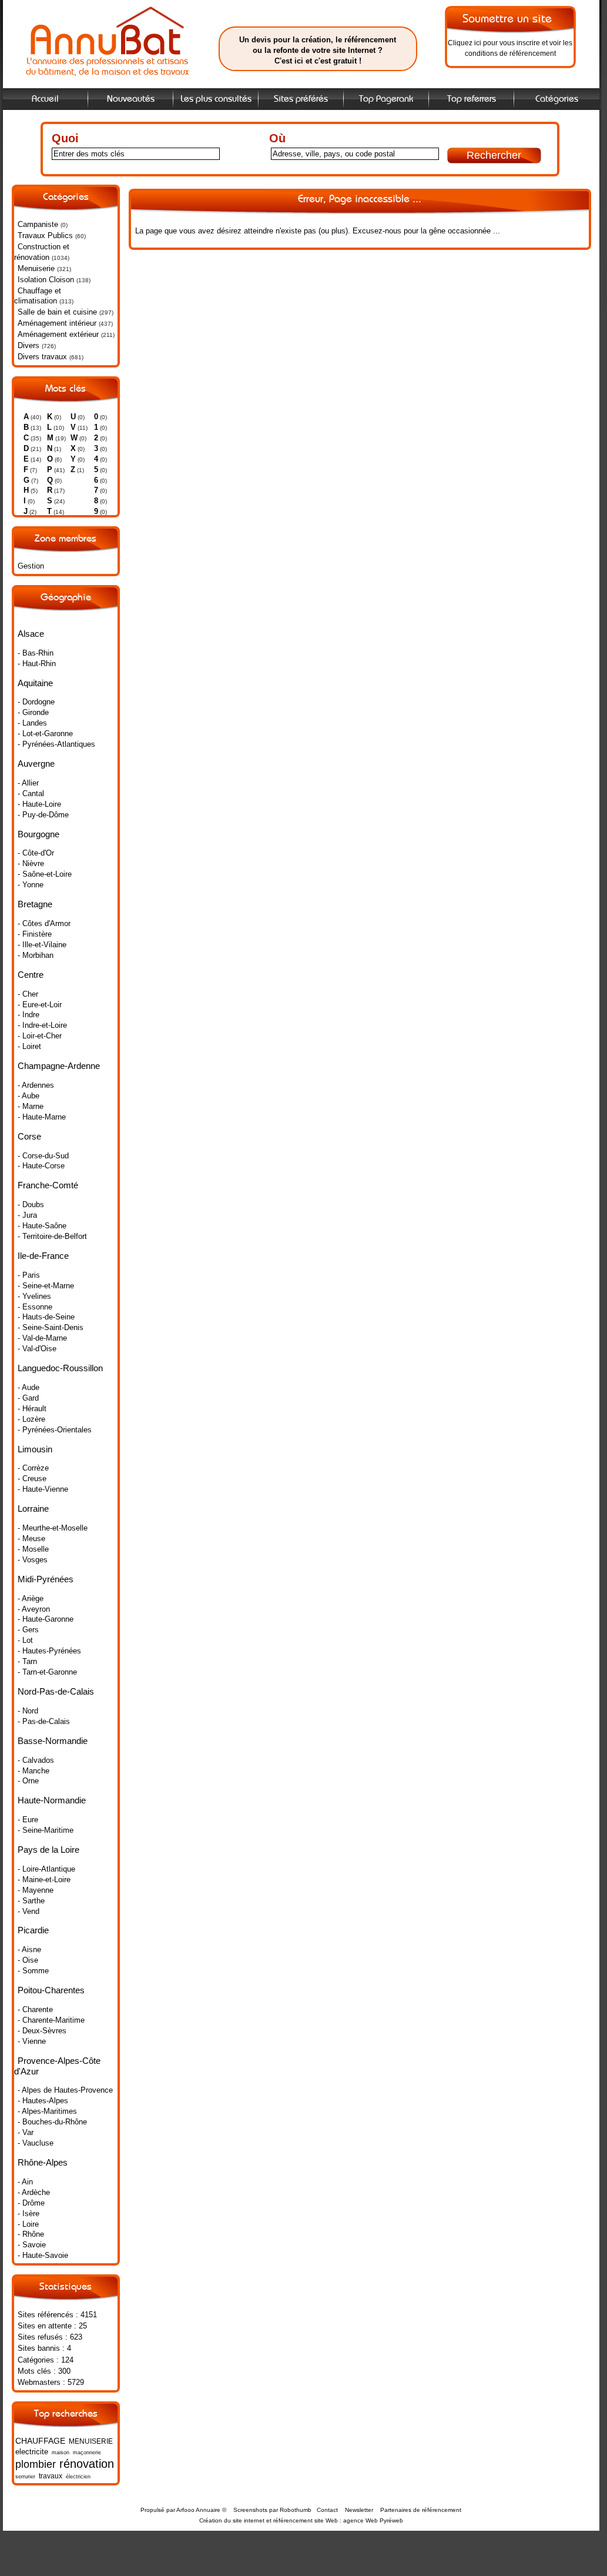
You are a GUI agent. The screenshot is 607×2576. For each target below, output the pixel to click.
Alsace (31, 634)
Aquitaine (35, 683)
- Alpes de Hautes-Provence (65, 2090)
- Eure (28, 1820)
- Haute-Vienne (43, 1489)
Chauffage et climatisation (38, 296)
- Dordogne (36, 702)
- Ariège (31, 1598)
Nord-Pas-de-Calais (56, 1691)
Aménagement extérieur (58, 334)
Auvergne (36, 764)
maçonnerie (87, 2453)
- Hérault (32, 1409)
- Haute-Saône (42, 1226)
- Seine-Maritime (46, 1830)
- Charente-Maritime (51, 2020)
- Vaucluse (36, 2143)
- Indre (28, 1015)
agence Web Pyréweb (373, 2520)
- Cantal (31, 793)
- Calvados (36, 1760)
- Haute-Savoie (43, 2255)
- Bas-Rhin (36, 653)
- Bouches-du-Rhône (52, 2122)
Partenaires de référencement (421, 2510)
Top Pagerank (386, 99)
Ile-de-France (43, 1256)
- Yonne (31, 885)
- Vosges (33, 1560)
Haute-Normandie (52, 1800)
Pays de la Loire (48, 1850)
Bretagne (35, 904)
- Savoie (32, 2245)
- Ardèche (34, 2192)
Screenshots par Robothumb (272, 2510)
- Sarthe (31, 1901)
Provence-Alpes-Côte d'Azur (57, 2066)
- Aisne (29, 1949)
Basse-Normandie (53, 1741)
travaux (51, 2476)
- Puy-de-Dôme (43, 815)
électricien (78, 2477)
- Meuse (31, 1538)
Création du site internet (232, 2520)
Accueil (45, 99)
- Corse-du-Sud (43, 1156)
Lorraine (33, 1508)
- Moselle (33, 1549)
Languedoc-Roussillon (60, 1368)
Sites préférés (301, 99)
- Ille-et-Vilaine (42, 945)
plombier (36, 2464)
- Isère (28, 2214)
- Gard (28, 1398)
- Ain (25, 2182)
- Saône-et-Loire (45, 874)
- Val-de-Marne (42, 1338)
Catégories (557, 99)
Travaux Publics (45, 235)
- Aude (28, 1387)
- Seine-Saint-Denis (51, 1327)
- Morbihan (36, 955)
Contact (327, 2510)
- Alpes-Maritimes (47, 2111)
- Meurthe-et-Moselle (53, 1528)
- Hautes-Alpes (43, 2101)
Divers (28, 345)
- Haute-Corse (41, 1166)
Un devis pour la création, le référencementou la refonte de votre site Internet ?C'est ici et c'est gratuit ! (318, 50)
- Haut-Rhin (37, 664)
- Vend (28, 1911)
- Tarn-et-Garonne (47, 1672)
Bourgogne (38, 834)
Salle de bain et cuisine (57, 312)
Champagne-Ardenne (59, 1066)
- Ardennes (36, 1085)
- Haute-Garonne (46, 1619)
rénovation (87, 2463)
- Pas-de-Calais (44, 1721)
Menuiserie (36, 268)
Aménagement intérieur (57, 323)
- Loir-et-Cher (40, 1036)
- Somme (33, 1971)
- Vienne (32, 2041)
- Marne (31, 1106)
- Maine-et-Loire (44, 1880)
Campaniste (38, 224)
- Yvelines (34, 1296)
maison (61, 2453)
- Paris (29, 1275)
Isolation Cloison (46, 280)
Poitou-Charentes (51, 1990)
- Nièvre (31, 863)
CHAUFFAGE (40, 2441)
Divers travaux (42, 357)
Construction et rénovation (42, 252)
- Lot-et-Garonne (45, 734)
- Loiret (29, 1046)
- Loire (28, 2224)
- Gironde (33, 712)
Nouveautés (131, 99)
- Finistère (35, 934)
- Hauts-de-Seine (46, 1317)
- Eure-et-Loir (40, 1005)
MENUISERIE (91, 2441)
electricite (32, 2452)
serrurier (25, 2477)
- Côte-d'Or (36, 853)
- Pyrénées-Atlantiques (56, 744)
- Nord (28, 1711)
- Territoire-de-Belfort (52, 1236)
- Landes (32, 723)
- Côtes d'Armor (44, 923)
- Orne (28, 1781)
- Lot (25, 1640)
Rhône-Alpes (43, 2162)
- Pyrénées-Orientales (55, 1430)
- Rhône (31, 2234)
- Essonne (35, 1307)
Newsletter (359, 2510)
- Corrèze (33, 1468)
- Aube (28, 1096)
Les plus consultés (216, 99)
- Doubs (31, 1205)
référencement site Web (306, 2520)
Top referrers (472, 99)
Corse (29, 1136)
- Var (26, 2132)
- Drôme (31, 2203)
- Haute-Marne (42, 1117)
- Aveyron (34, 1609)
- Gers (28, 1630)
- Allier (28, 783)
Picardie (33, 1930)
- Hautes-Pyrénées (49, 1651)
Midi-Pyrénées (46, 1579)
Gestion (31, 566)
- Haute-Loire (39, 804)
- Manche (33, 1771)
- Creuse (32, 1479)
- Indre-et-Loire (42, 1025)
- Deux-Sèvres (42, 2031)
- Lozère (31, 1419)
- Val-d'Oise (37, 1349)
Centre (31, 975)
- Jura (27, 1215)
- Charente (35, 2009)
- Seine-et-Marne (46, 1286)
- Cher (28, 994)
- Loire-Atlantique (46, 1869)
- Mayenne (36, 1890)
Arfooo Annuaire (198, 2510)
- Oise (28, 1960)
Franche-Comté (48, 1185)
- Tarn (27, 1661)
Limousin (35, 1449)
